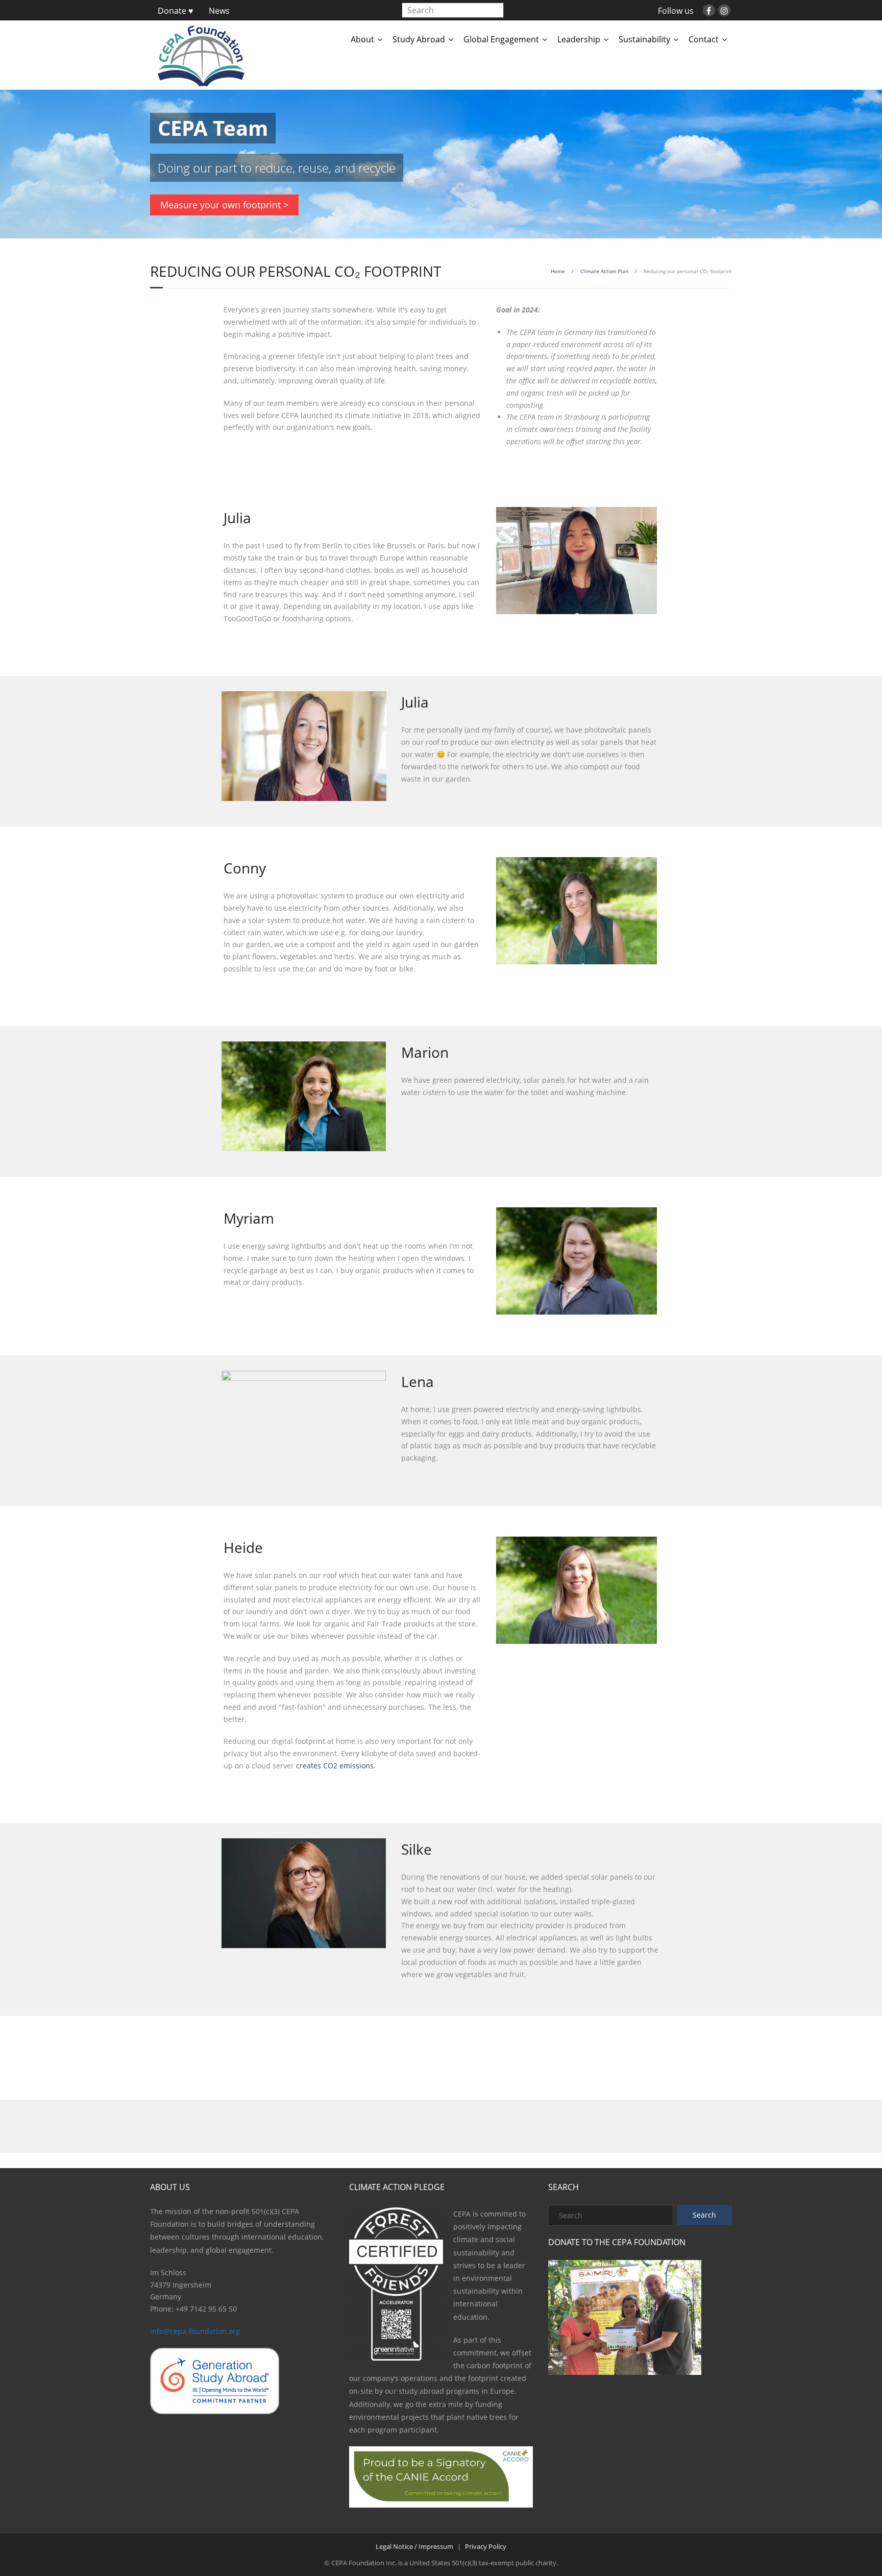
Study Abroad (419, 39)
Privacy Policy (486, 2546)
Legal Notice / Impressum (414, 2546)
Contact (704, 39)
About (362, 39)
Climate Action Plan (604, 271)
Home (558, 271)
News (219, 11)
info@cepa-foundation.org (195, 2331)
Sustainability (644, 39)
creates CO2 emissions (335, 1766)
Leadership (579, 39)
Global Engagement (501, 39)
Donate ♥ (176, 11)
